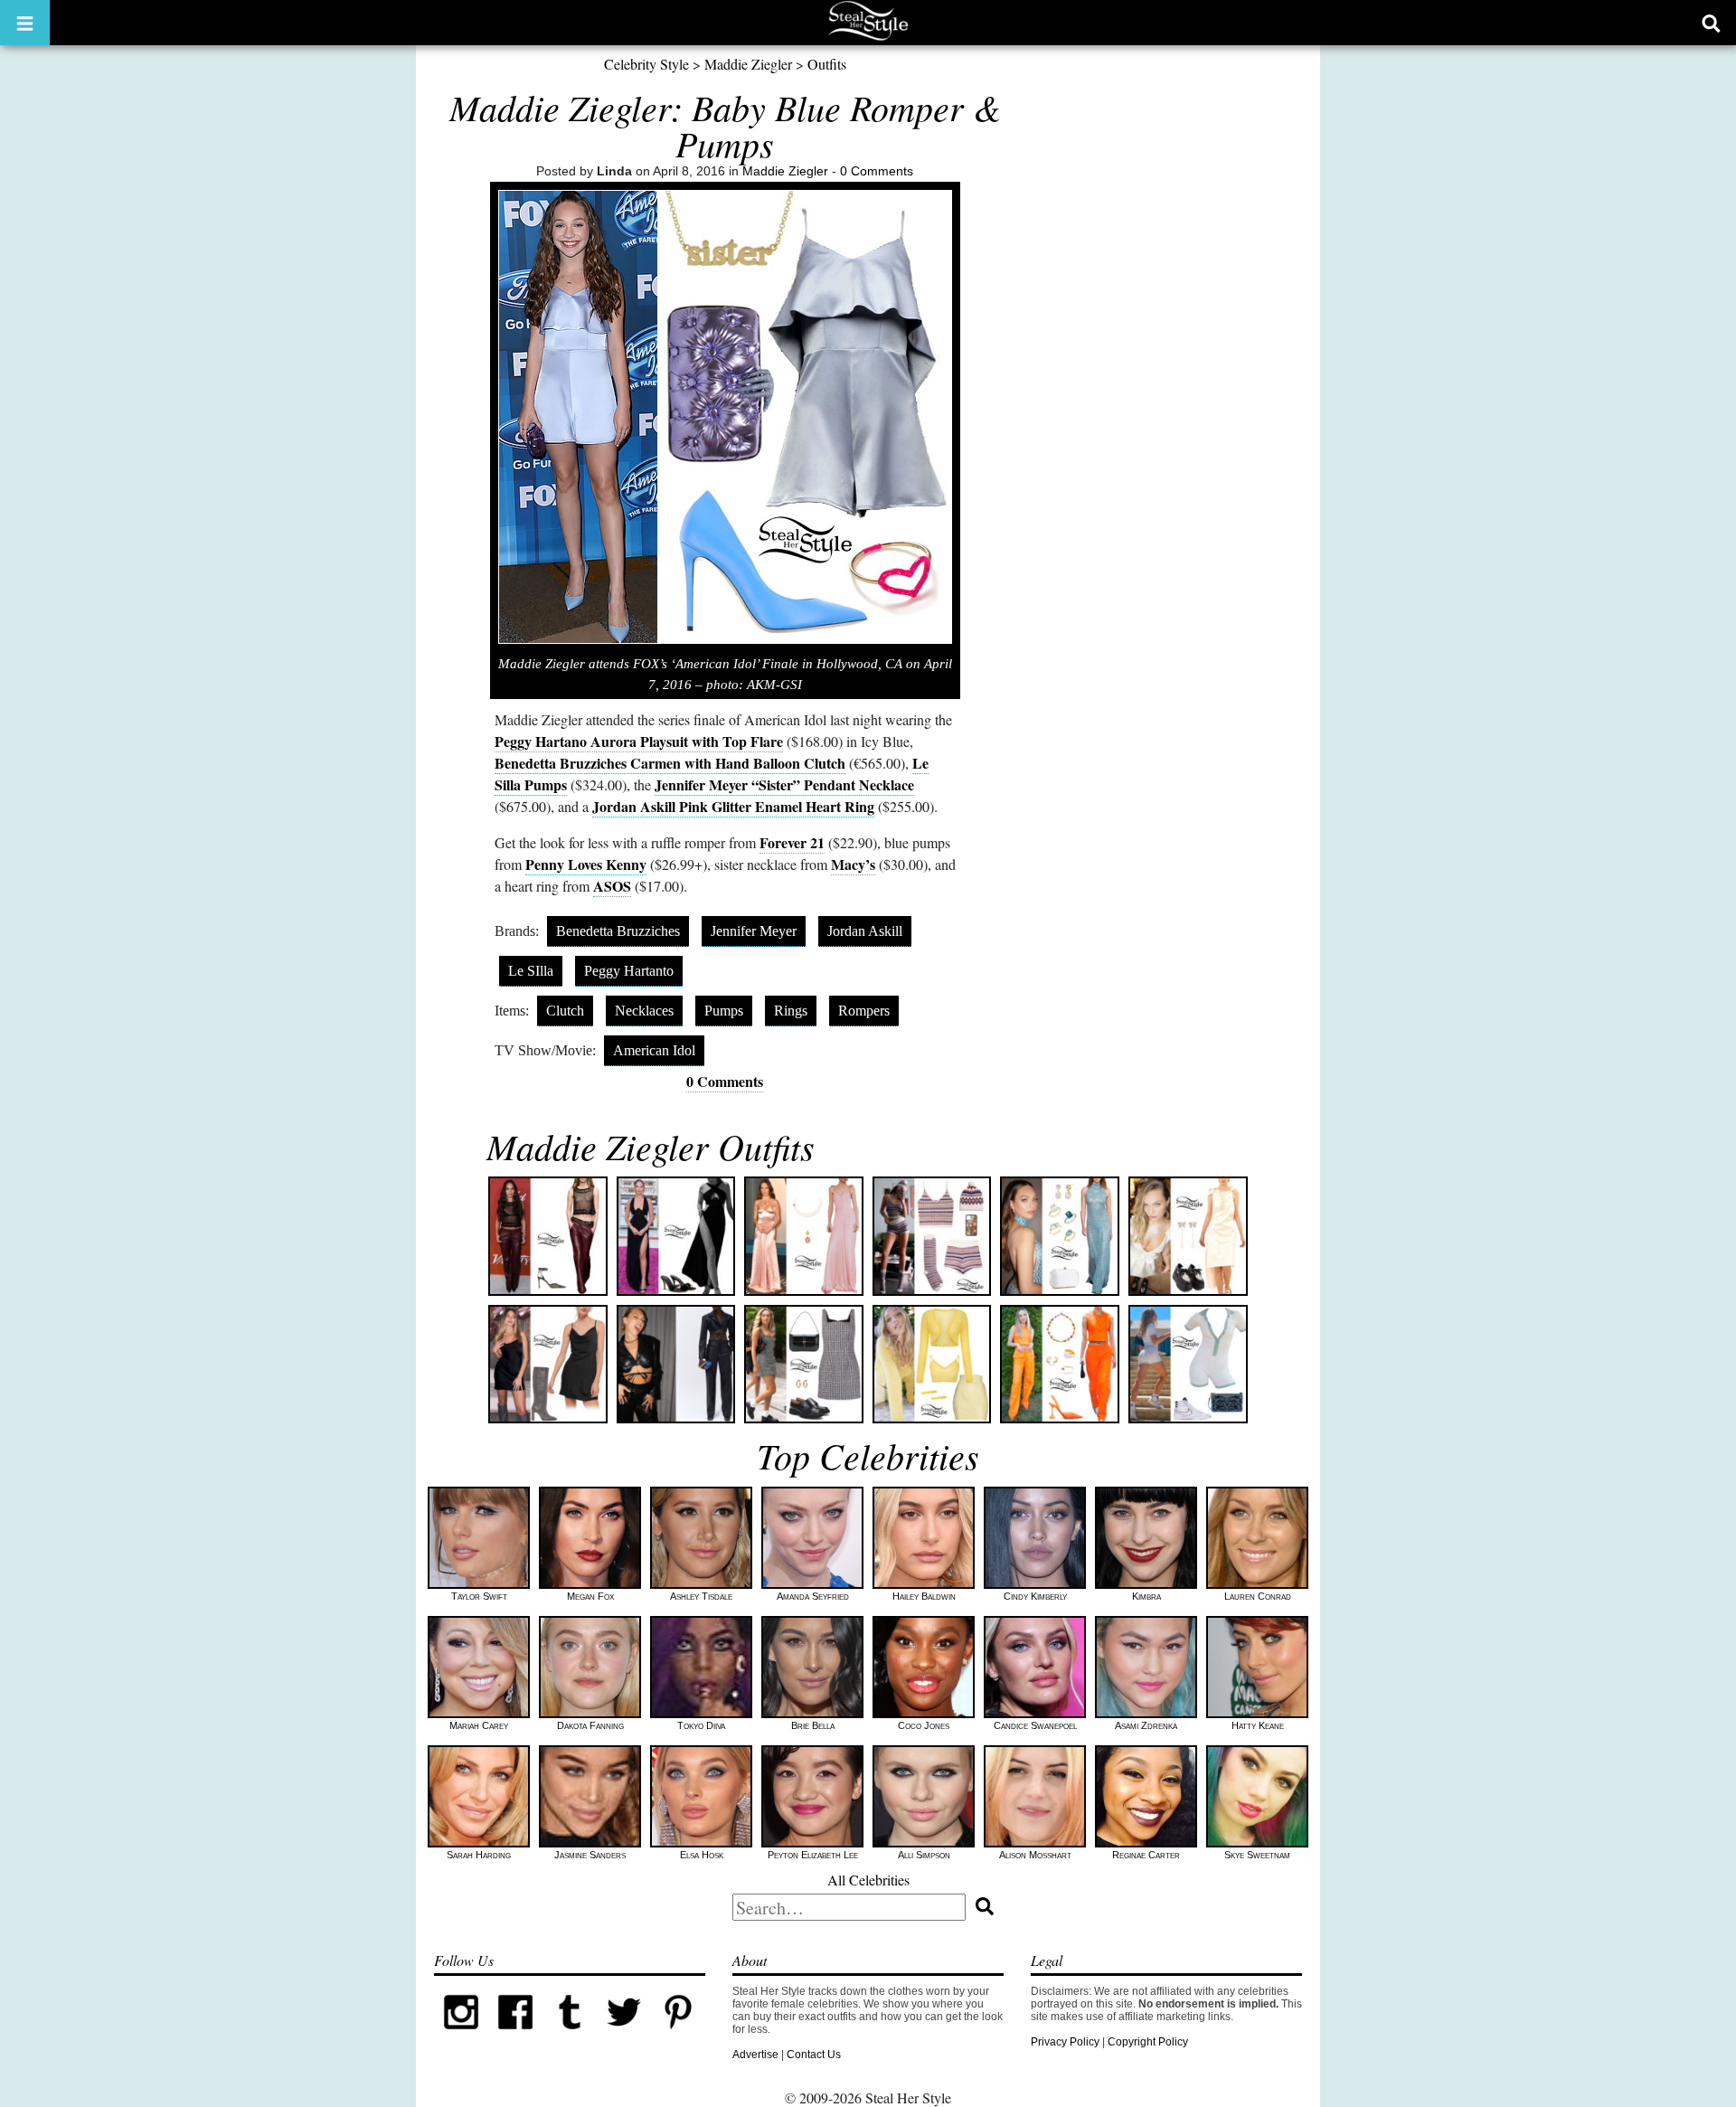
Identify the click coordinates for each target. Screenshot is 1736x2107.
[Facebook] (515, 2036)
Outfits (827, 64)
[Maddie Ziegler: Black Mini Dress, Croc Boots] (548, 1365)
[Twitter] (624, 2036)
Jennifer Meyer (754, 931)
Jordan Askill (865, 931)
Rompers (864, 1011)
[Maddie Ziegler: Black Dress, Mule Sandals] (676, 1236)
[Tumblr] (570, 2036)
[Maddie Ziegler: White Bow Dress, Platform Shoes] (1188, 1236)
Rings (791, 1011)
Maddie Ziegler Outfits (651, 1146)
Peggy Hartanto (629, 971)
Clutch (565, 1011)
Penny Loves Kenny (586, 864)
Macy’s (853, 864)
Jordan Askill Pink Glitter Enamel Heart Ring (733, 806)
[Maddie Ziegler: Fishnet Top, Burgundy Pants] (548, 1236)
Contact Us (814, 2055)
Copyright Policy (1148, 2042)
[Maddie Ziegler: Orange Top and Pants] (1060, 1365)
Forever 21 (792, 842)
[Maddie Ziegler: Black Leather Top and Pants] (676, 1365)
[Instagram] (461, 2036)
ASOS (612, 886)
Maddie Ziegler (748, 64)
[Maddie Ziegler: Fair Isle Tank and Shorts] (932, 1236)
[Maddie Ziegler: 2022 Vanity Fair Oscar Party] (804, 1236)
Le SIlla (531, 971)
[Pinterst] (678, 2036)
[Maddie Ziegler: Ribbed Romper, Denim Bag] (1188, 1365)
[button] (25, 23)
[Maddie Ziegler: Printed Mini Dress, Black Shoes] (804, 1365)
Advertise (755, 2055)
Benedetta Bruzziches (618, 931)
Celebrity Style (646, 64)
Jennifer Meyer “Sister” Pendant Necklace (784, 784)
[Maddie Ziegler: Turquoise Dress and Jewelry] (1060, 1236)
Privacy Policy (1065, 2042)
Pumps (724, 1011)
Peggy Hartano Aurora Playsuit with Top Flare (639, 741)
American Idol (654, 1050)
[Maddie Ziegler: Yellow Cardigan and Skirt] (932, 1365)
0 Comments (877, 171)
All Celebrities (868, 1880)
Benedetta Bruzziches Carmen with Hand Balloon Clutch (670, 763)
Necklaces (644, 1011)
